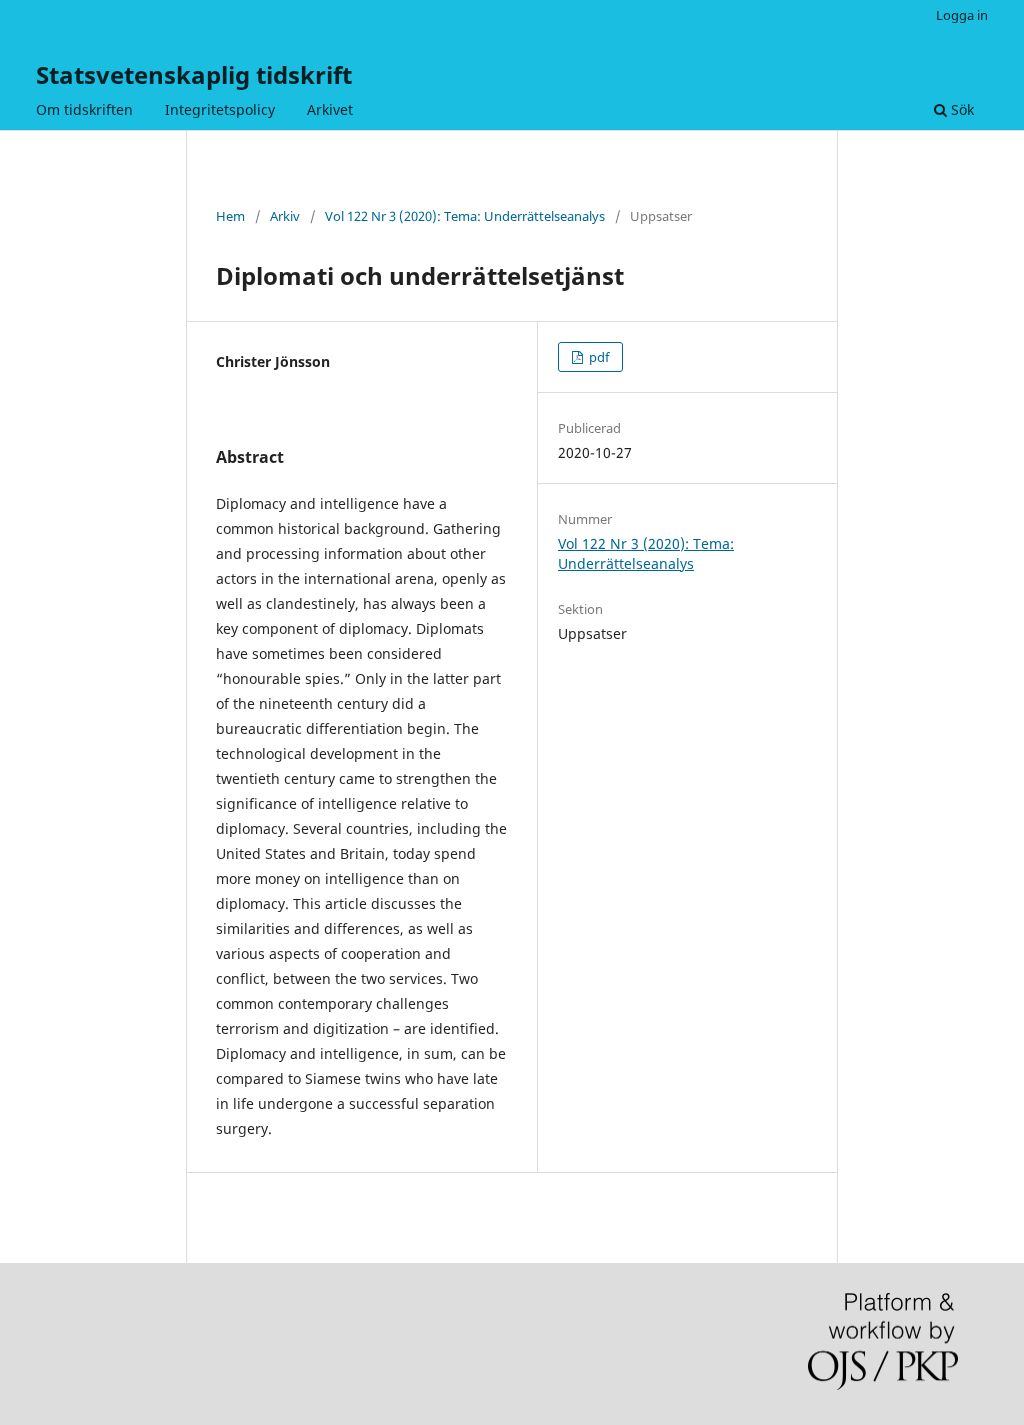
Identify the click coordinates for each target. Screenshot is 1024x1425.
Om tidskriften (84, 109)
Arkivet (330, 109)
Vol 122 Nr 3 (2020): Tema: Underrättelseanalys (465, 216)
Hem (230, 216)
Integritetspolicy (220, 109)
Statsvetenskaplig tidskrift (194, 74)
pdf (597, 357)
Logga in (962, 15)
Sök (960, 109)
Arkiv (285, 216)
